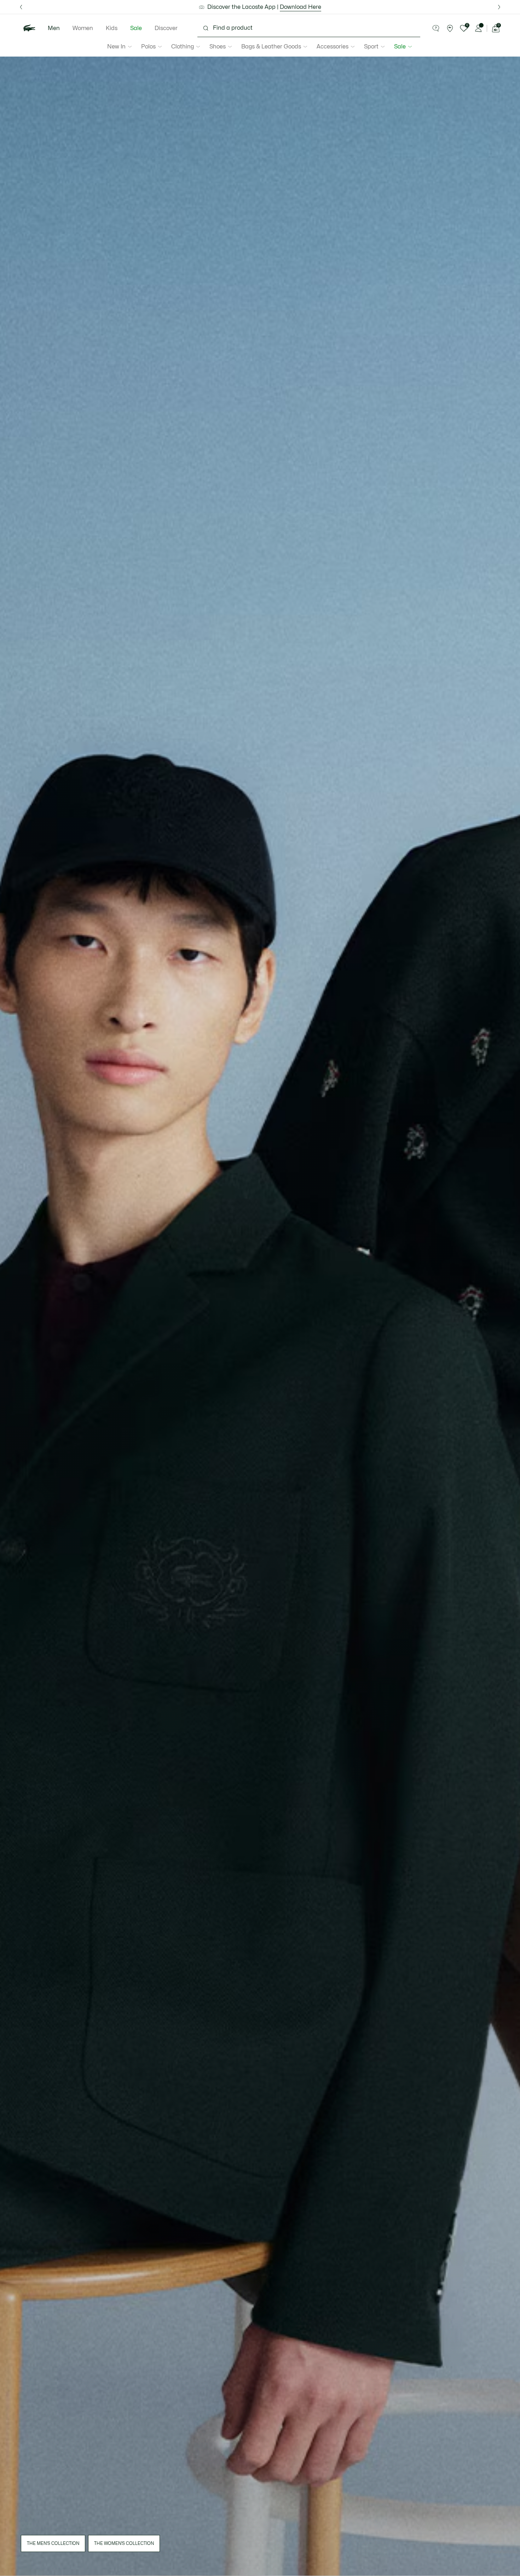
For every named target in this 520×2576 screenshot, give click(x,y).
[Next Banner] (499, 7)
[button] (436, 28)
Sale (136, 28)
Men (54, 28)
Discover (166, 28)
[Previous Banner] (21, 7)
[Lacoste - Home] (29, 28)
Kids (112, 28)
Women (83, 28)
